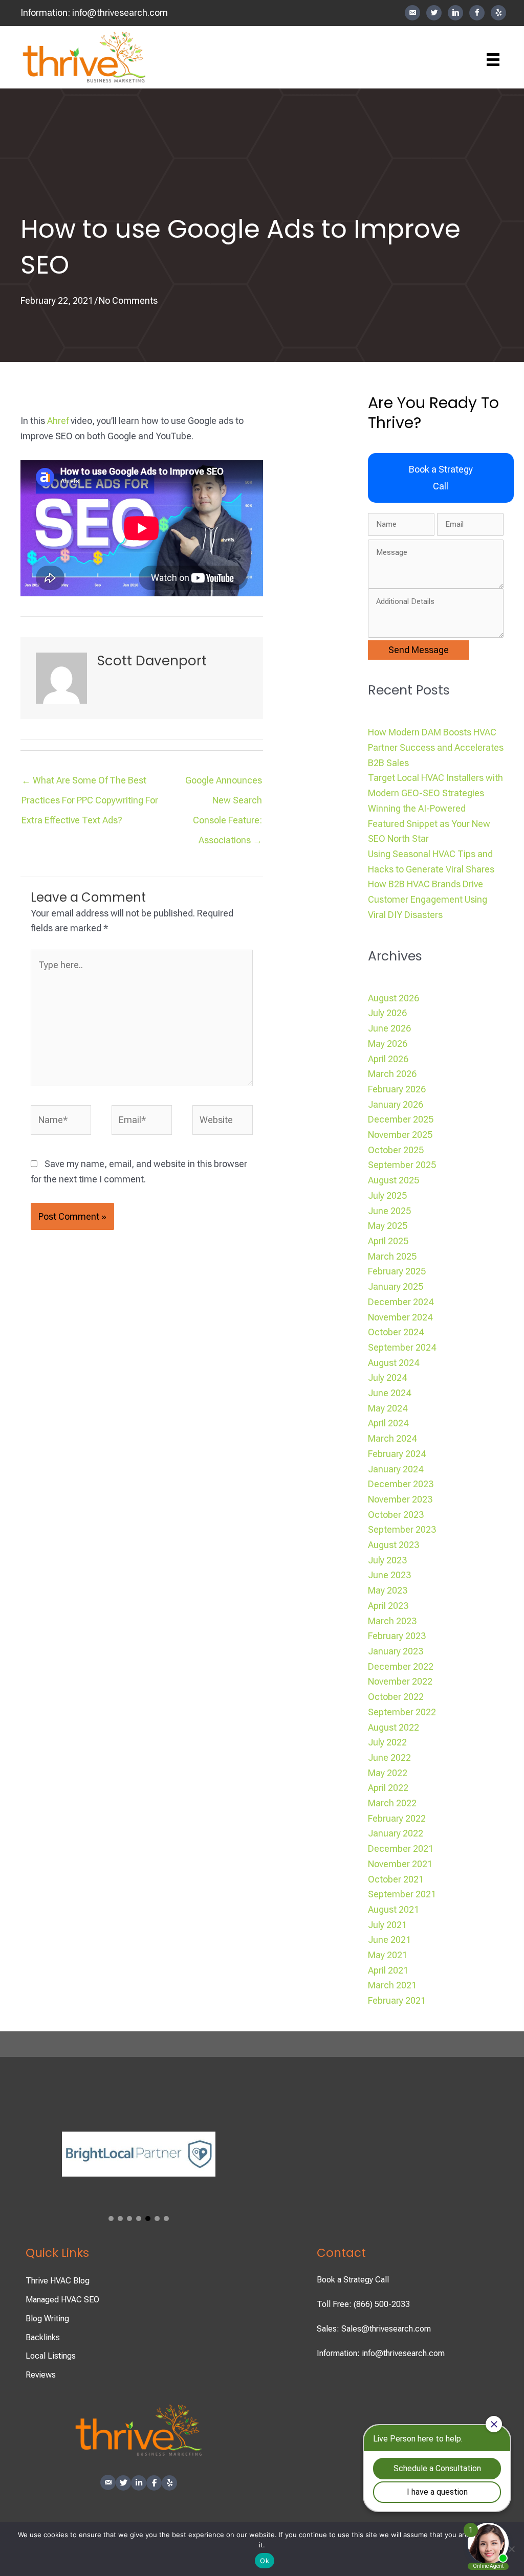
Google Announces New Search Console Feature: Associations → (224, 783)
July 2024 (387, 1377)
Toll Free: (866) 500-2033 (363, 2304)
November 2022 (400, 1681)
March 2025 (392, 1256)
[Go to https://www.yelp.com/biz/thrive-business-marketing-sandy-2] (498, 13)
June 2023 (389, 1575)
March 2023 (392, 1621)
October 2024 (396, 1332)
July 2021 (387, 1925)
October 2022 (396, 1697)
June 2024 (389, 1393)
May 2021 (388, 1955)
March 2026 (392, 1074)
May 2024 (388, 1408)
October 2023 (396, 1515)
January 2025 (396, 1286)
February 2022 (397, 1818)
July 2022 (387, 1742)
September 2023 (402, 1529)
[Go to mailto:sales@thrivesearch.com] (412, 13)
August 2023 (394, 1545)
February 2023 (397, 1636)
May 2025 (388, 1226)
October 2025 (396, 1150)
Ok (265, 2561)
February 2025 (397, 1271)
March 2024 (392, 1438)
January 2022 (396, 1833)
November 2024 (400, 1317)
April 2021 (388, 1970)
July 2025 (387, 1195)
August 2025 (394, 1180)
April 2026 (388, 1059)
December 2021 (401, 1849)
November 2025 (400, 1135)
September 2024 (402, 1347)
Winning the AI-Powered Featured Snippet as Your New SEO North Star (429, 823)
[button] (441, 478)
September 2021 (402, 1894)
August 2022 (394, 1727)
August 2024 (394, 1363)
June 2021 (389, 1940)
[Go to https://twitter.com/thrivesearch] (434, 13)
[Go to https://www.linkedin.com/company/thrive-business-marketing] (455, 13)
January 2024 (396, 1469)
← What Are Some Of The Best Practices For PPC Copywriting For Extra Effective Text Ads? (90, 783)
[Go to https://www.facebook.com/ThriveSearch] (477, 13)
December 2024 (401, 1302)
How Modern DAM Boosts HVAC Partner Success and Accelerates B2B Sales (436, 747)
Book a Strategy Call (353, 2280)
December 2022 (401, 1666)
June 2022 (389, 1757)
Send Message (419, 650)
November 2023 (400, 1499)
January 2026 (396, 1104)
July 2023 (387, 1560)
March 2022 (392, 1803)
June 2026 (389, 1028)
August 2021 (394, 1909)
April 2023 (388, 1606)
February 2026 (397, 1089)
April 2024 (388, 1423)
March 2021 (392, 1985)
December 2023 (401, 1484)
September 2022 (402, 1712)
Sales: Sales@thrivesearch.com (374, 2329)
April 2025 (388, 1241)
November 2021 (400, 1864)
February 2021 (397, 2000)
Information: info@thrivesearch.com (381, 2353)
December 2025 (401, 1119)
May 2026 (388, 1044)
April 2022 (388, 1788)
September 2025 (402, 1165)
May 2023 (388, 1590)
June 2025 (389, 1211)
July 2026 (387, 1013)
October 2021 (396, 1879)
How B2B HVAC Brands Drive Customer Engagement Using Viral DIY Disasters (428, 899)
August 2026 (394, 998)
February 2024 (397, 1454)
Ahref (58, 421)
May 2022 (388, 1773)
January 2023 (396, 1651)
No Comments (128, 300)
